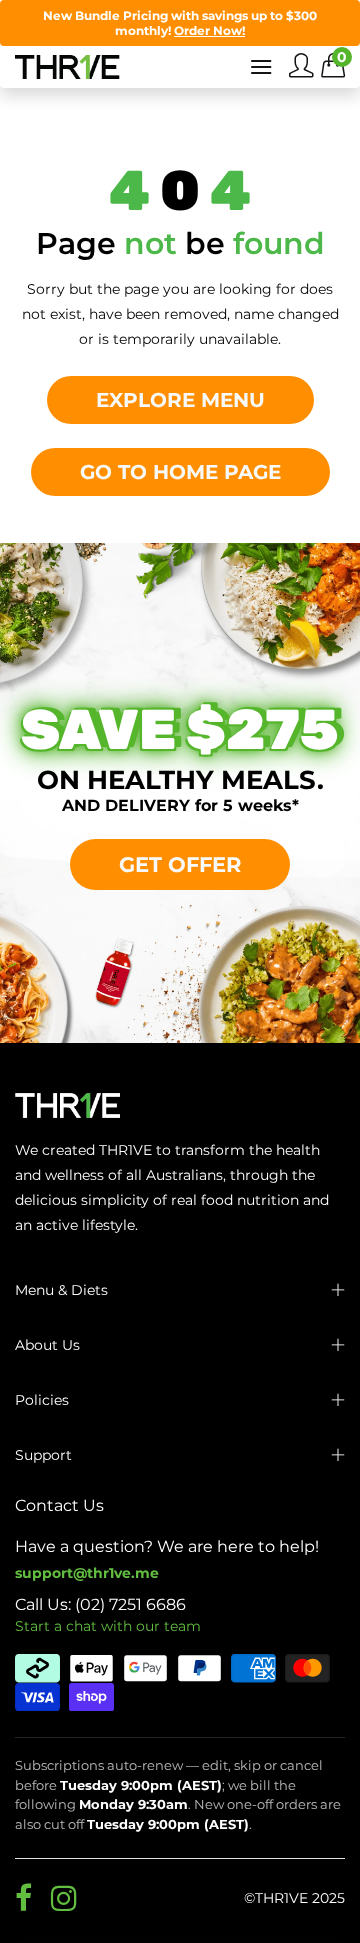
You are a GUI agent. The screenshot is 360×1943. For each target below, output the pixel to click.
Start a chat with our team (108, 1626)
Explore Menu (180, 400)
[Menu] (261, 67)
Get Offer (180, 864)
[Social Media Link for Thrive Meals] (23, 1898)
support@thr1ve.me (87, 1573)
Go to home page (180, 472)
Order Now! (209, 30)
